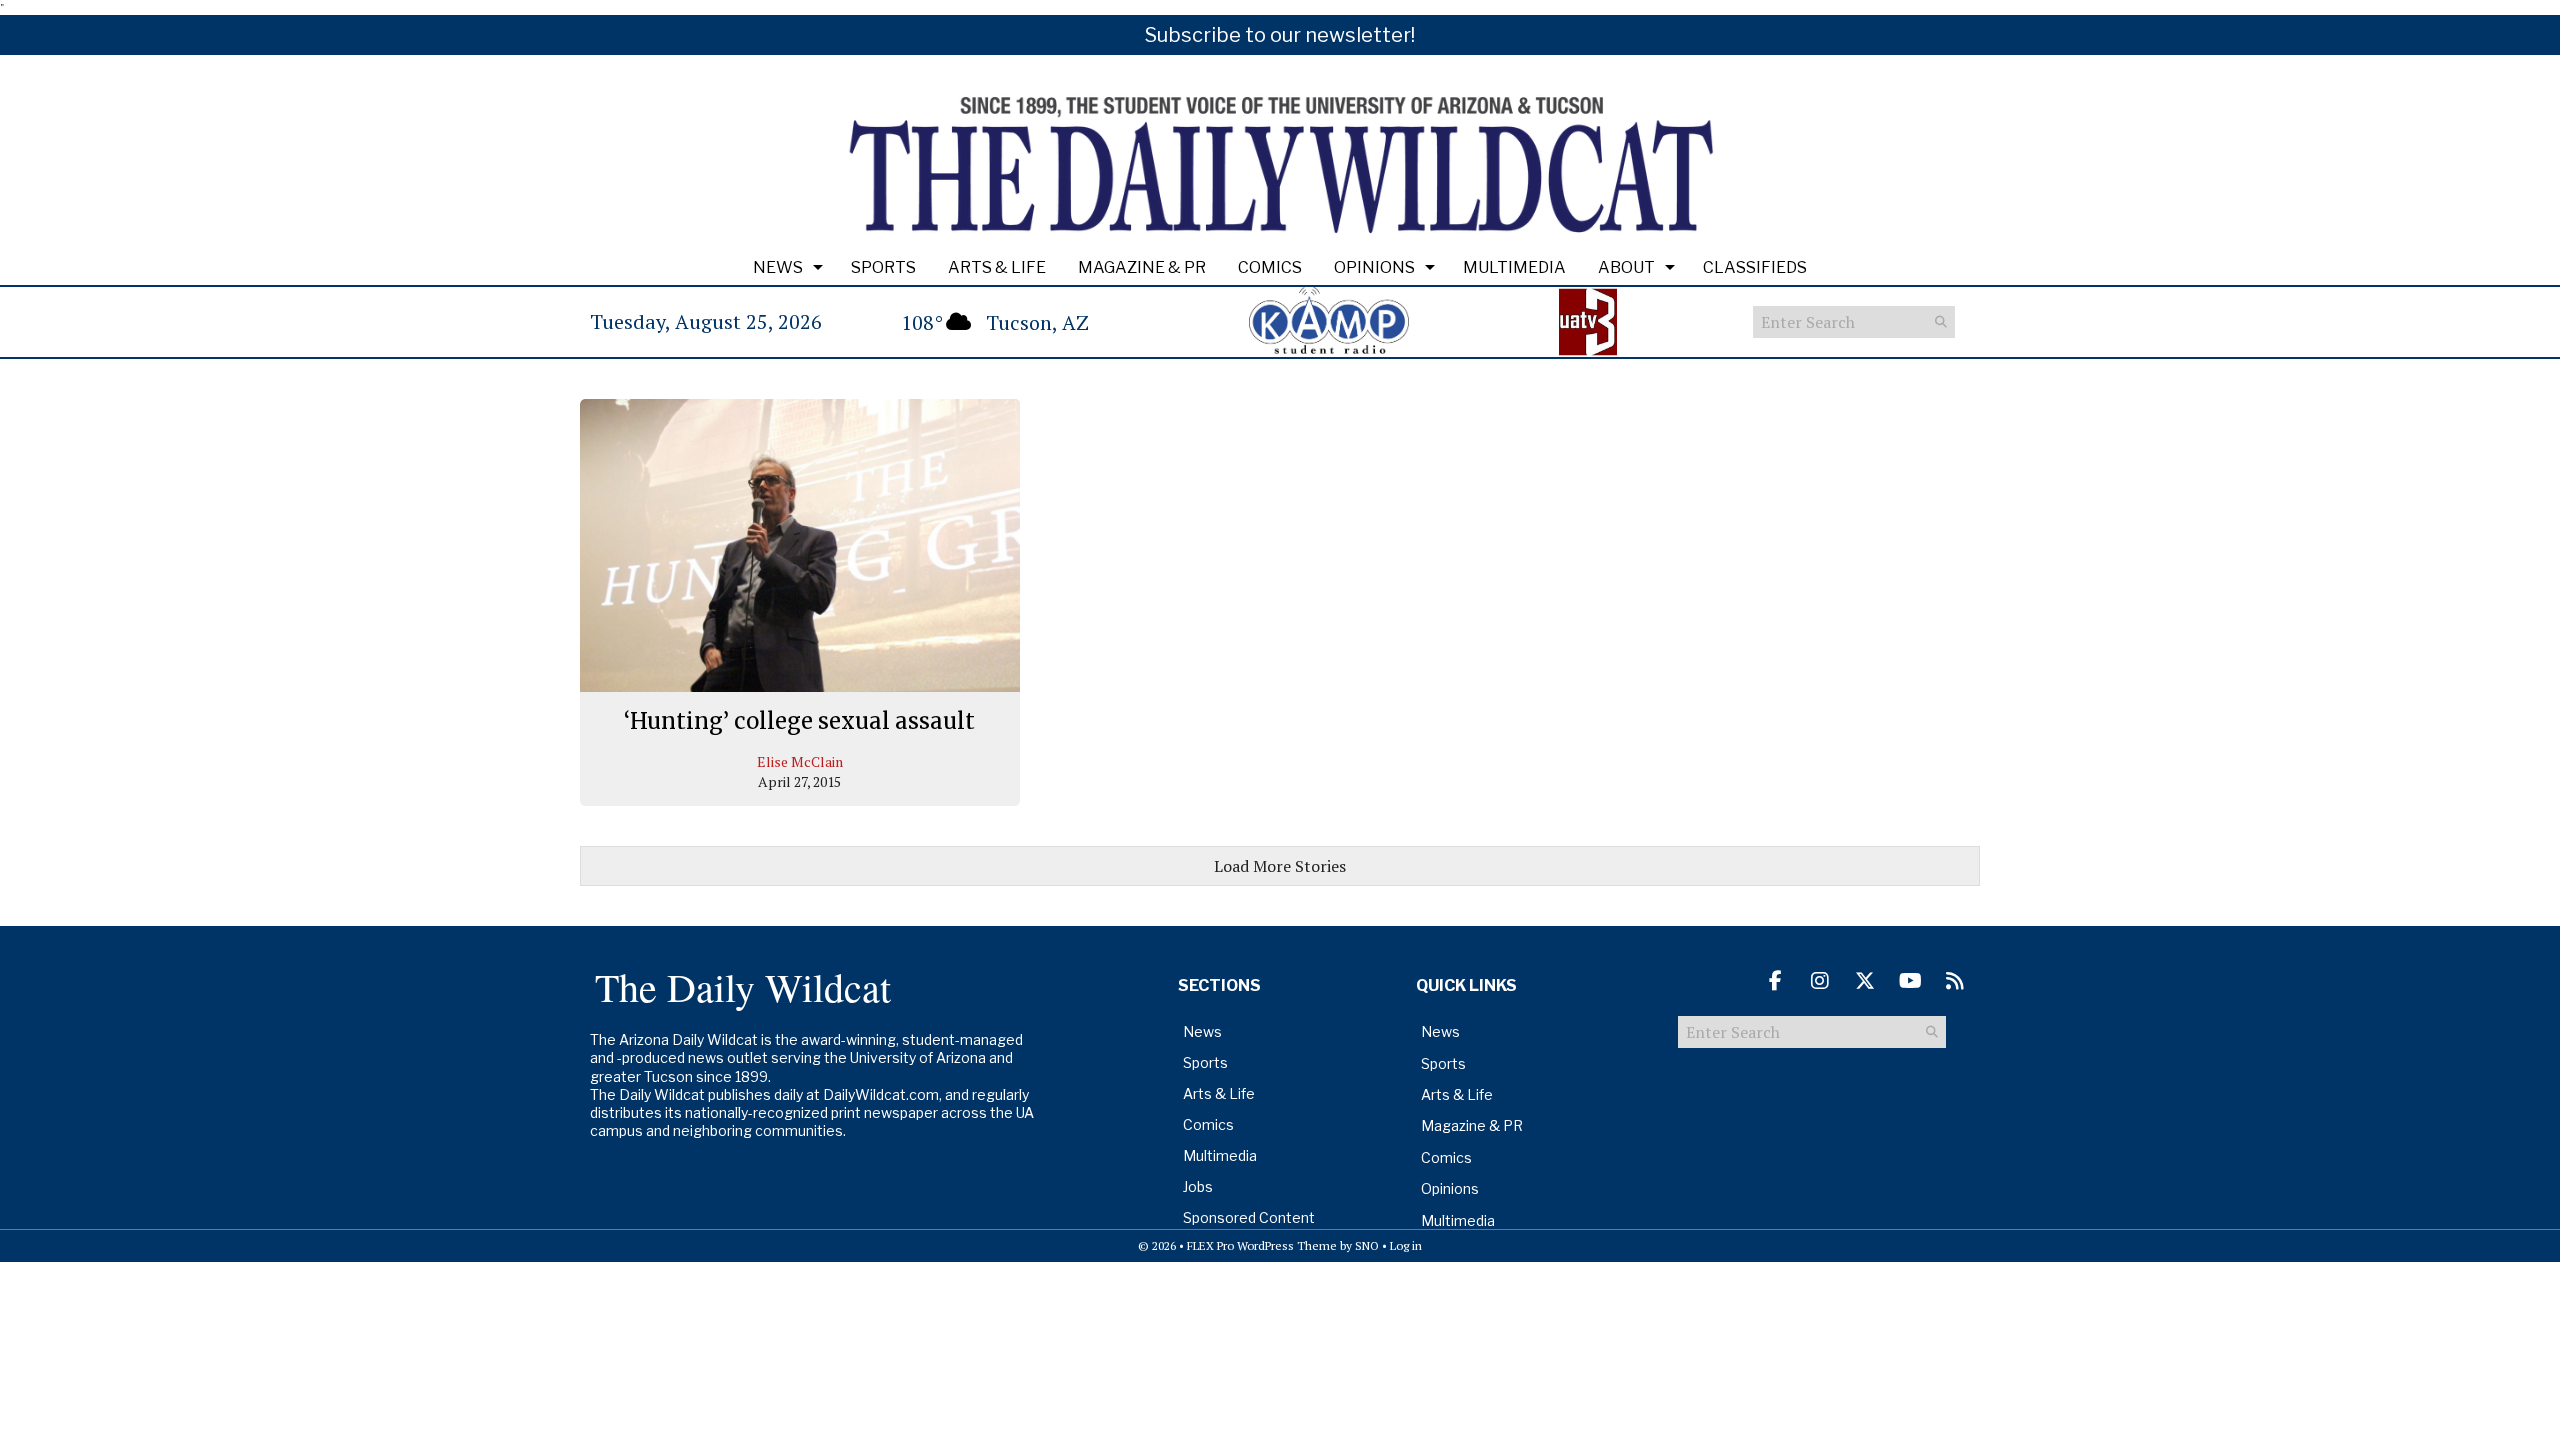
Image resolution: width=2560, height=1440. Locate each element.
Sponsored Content (1249, 1217)
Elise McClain (800, 761)
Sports (883, 267)
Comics (1270, 267)
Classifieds (1755, 267)
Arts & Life (997, 267)
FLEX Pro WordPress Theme (1262, 1245)
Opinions (1374, 267)
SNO (1367, 1245)
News (778, 267)
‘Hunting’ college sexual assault (799, 721)
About (1626, 267)
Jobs (1198, 1186)
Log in (1406, 1245)
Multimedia (1514, 267)
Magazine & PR (1142, 267)
